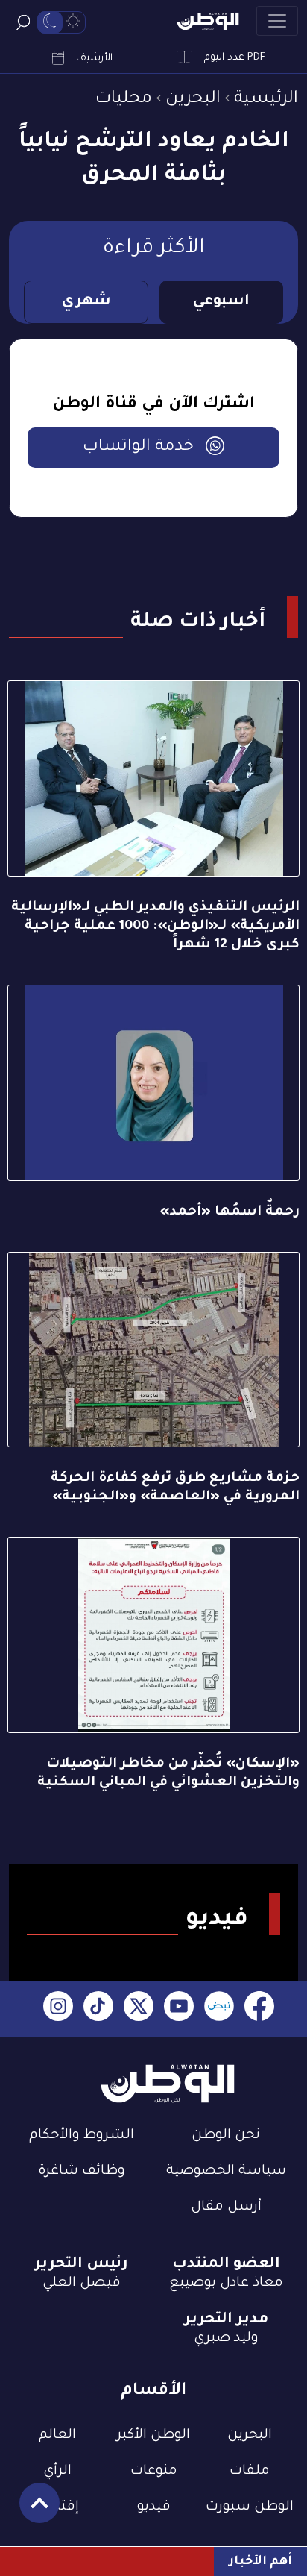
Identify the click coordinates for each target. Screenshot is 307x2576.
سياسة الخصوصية (226, 2172)
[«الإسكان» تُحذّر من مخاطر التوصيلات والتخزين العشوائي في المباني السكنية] (153, 1635)
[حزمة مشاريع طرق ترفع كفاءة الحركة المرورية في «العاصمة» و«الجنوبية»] (153, 1350)
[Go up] (32, 2511)
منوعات (154, 2472)
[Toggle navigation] (277, 21)
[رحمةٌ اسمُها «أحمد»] (153, 1083)
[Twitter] (139, 2009)
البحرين (193, 100)
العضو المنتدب (226, 2265)
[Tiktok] (98, 2009)
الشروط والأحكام (82, 2136)
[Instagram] (58, 2009)
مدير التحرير (226, 2320)
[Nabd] (219, 2009)
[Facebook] (259, 2009)
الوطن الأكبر (153, 2436)
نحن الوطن (226, 2136)
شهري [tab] (86, 302)
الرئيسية (266, 100)
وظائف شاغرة (82, 2172)
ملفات (250, 2472)
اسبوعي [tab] (221, 302)
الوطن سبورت (250, 2507)
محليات (124, 100)
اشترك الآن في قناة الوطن (153, 405)
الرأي (57, 2472)
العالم (57, 2436)
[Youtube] (179, 2009)
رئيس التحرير (81, 2265)
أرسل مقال (226, 2207)
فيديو (154, 2507)
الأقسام (153, 2391)
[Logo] (208, 21)
